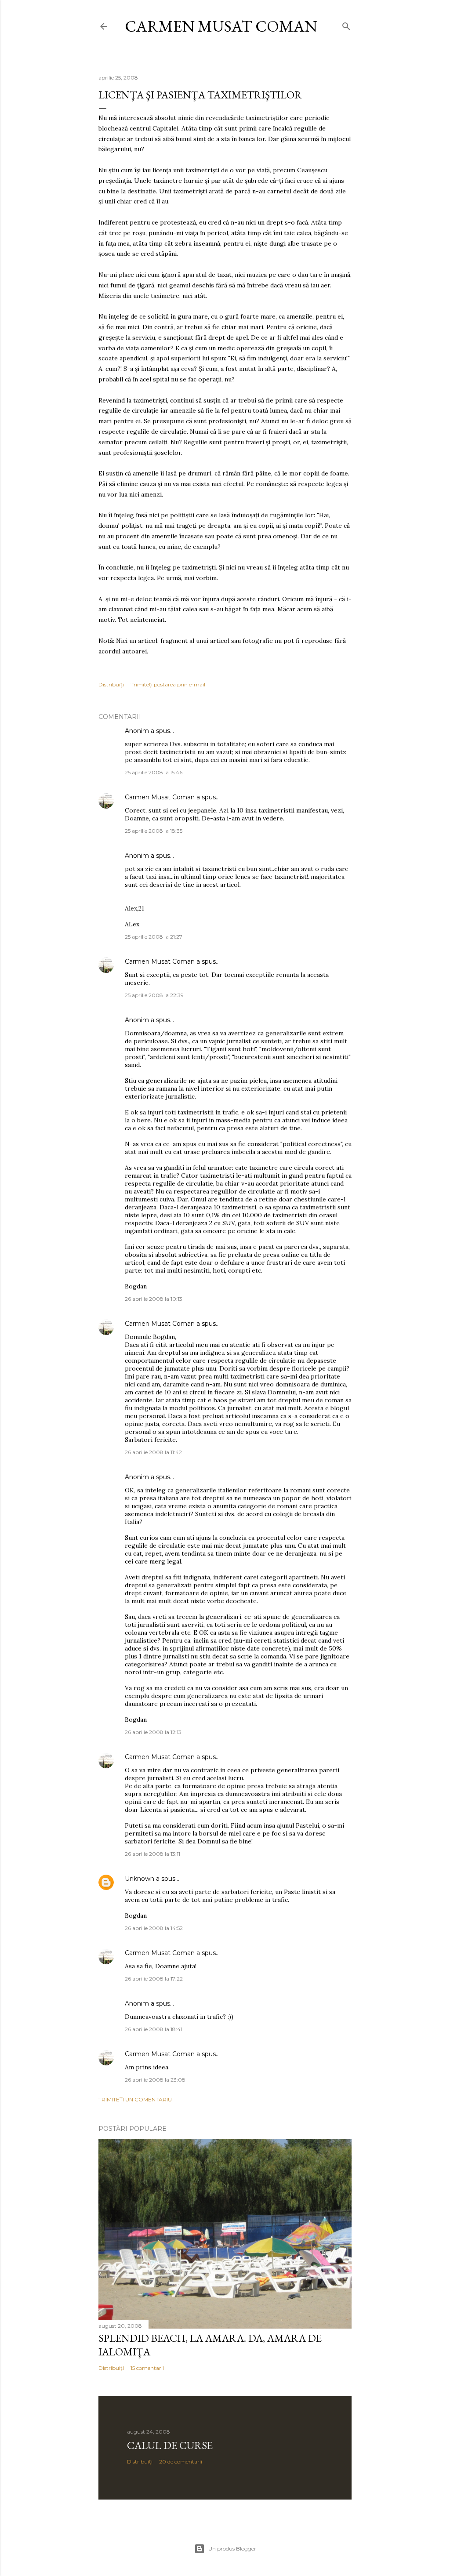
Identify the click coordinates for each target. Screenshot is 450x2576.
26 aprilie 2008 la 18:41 (154, 2029)
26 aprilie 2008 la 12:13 (153, 1732)
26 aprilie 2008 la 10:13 (154, 1299)
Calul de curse (170, 2445)
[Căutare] (346, 24)
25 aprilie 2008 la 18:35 (154, 831)
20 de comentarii (181, 2462)
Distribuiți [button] (111, 684)
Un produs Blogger (232, 2549)
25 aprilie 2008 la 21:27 (154, 937)
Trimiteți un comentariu (135, 2099)
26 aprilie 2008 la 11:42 (153, 1452)
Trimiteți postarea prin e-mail (168, 684)
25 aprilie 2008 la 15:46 (154, 772)
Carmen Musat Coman (221, 26)
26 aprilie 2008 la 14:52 (154, 1928)
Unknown (140, 1879)
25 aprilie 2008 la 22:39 (154, 995)
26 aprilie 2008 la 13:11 (152, 1854)
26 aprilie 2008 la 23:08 (155, 2080)
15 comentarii (147, 2368)
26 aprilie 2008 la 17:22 (154, 1979)
